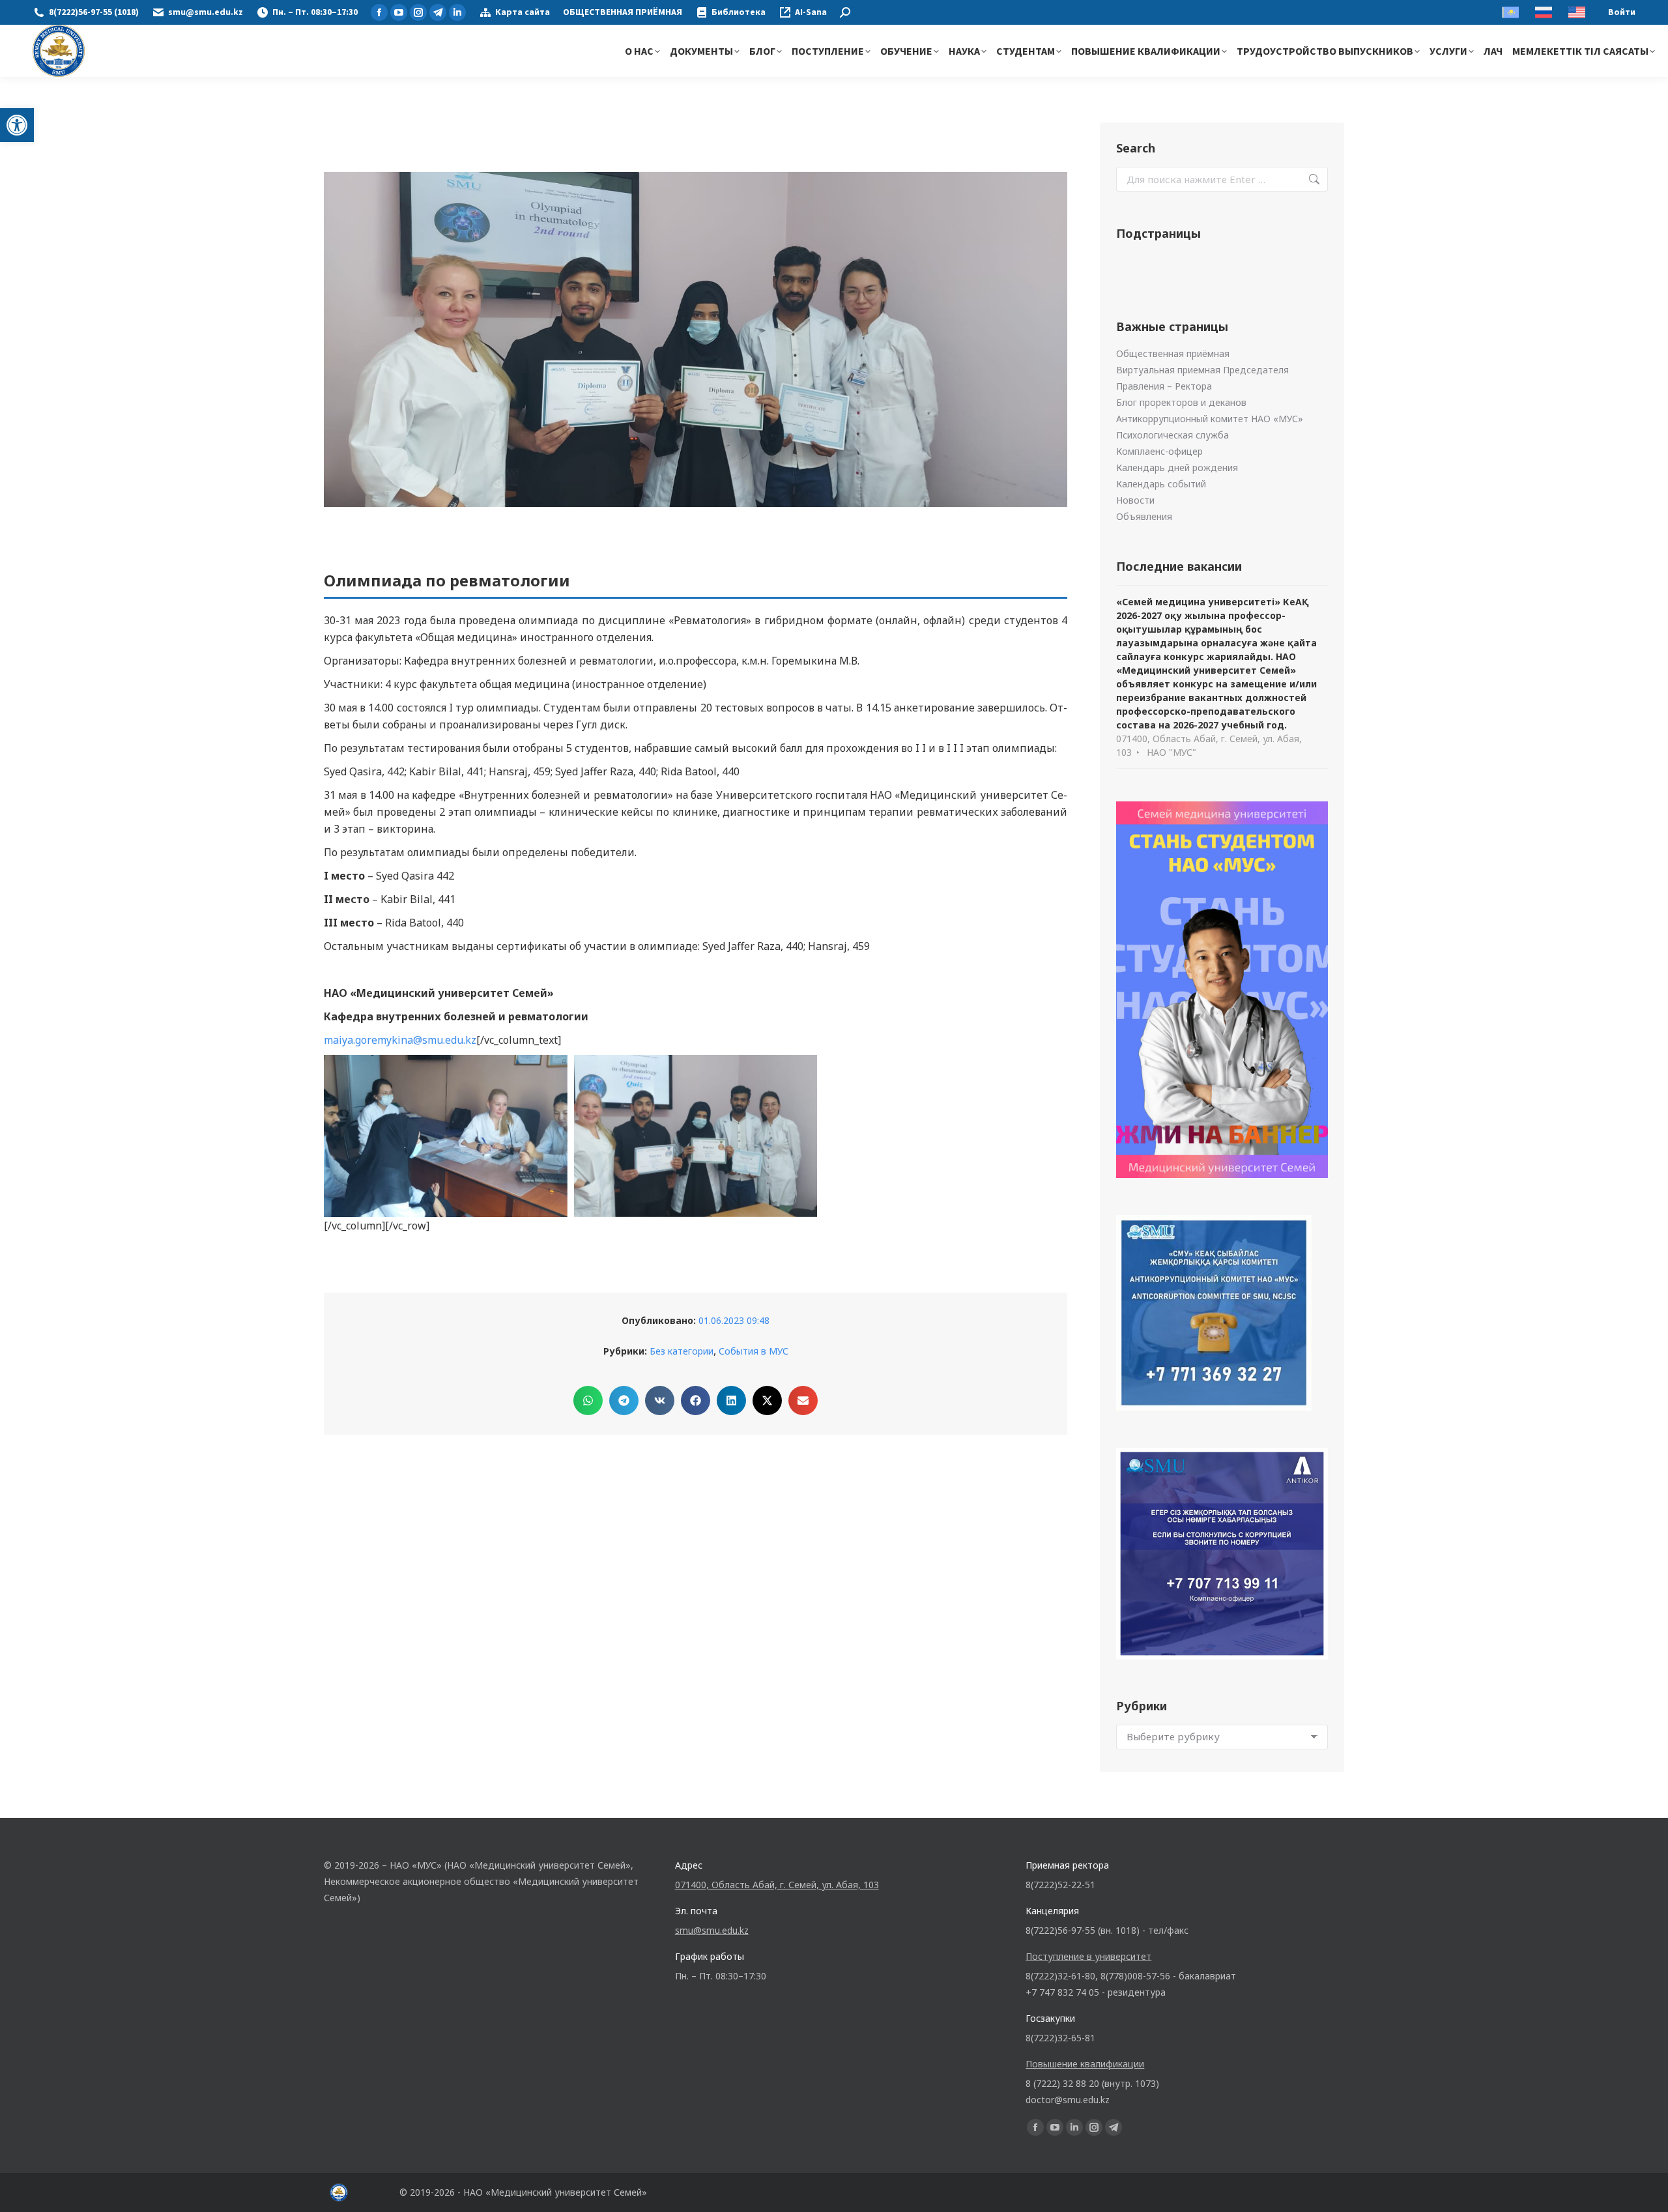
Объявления (1144, 516)
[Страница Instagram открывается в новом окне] (418, 12)
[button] (17, 125)
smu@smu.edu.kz (206, 12)
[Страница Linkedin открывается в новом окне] (457, 12)
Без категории (682, 1351)
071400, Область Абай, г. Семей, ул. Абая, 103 (777, 1885)
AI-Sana (811, 12)
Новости (1135, 500)
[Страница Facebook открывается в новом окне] (379, 12)
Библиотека (739, 12)
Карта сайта (523, 12)
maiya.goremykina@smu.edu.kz (400, 1040)
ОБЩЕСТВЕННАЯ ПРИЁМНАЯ (623, 12)
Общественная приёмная (1173, 353)
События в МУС (754, 1351)
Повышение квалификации (1085, 2064)
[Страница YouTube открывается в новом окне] (399, 12)
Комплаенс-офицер (1159, 451)
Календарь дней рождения (1177, 467)
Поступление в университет (1088, 1956)
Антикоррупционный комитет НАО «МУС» (1210, 419)
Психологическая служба (1172, 435)
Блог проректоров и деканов (1181, 402)
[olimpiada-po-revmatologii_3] (446, 1136)
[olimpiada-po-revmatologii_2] (696, 1136)
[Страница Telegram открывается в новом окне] (438, 12)
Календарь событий (1161, 484)
